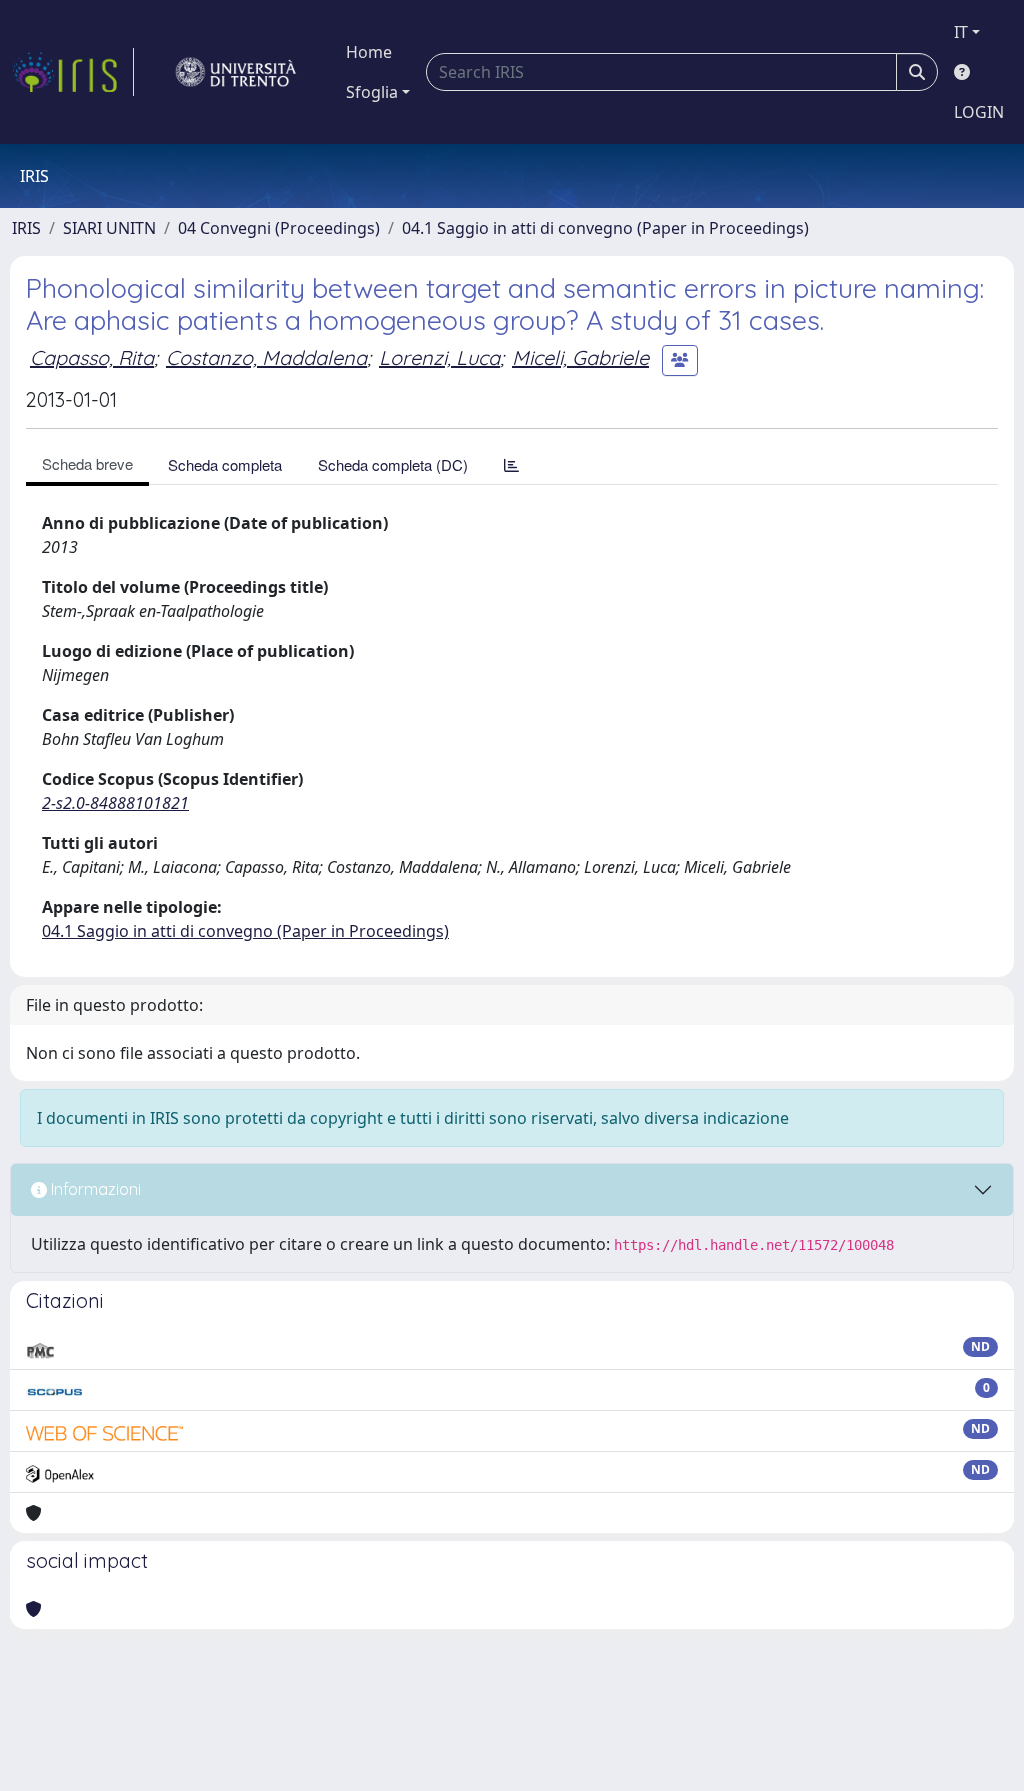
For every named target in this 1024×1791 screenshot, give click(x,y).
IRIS (26, 228)
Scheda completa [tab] (225, 464)
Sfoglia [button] (372, 92)
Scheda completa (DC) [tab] (393, 464)
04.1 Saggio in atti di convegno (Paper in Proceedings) (605, 228)
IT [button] (961, 32)
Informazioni (94, 1189)
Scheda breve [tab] (87, 463)
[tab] (511, 464)
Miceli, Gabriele (580, 357)
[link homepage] (73, 72)
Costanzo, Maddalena (266, 357)
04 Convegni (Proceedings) (279, 228)
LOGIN (979, 112)
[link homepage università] (236, 72)
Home (369, 52)
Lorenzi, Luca (439, 357)
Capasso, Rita (92, 357)
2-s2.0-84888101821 (115, 803)
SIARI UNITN (109, 228)
